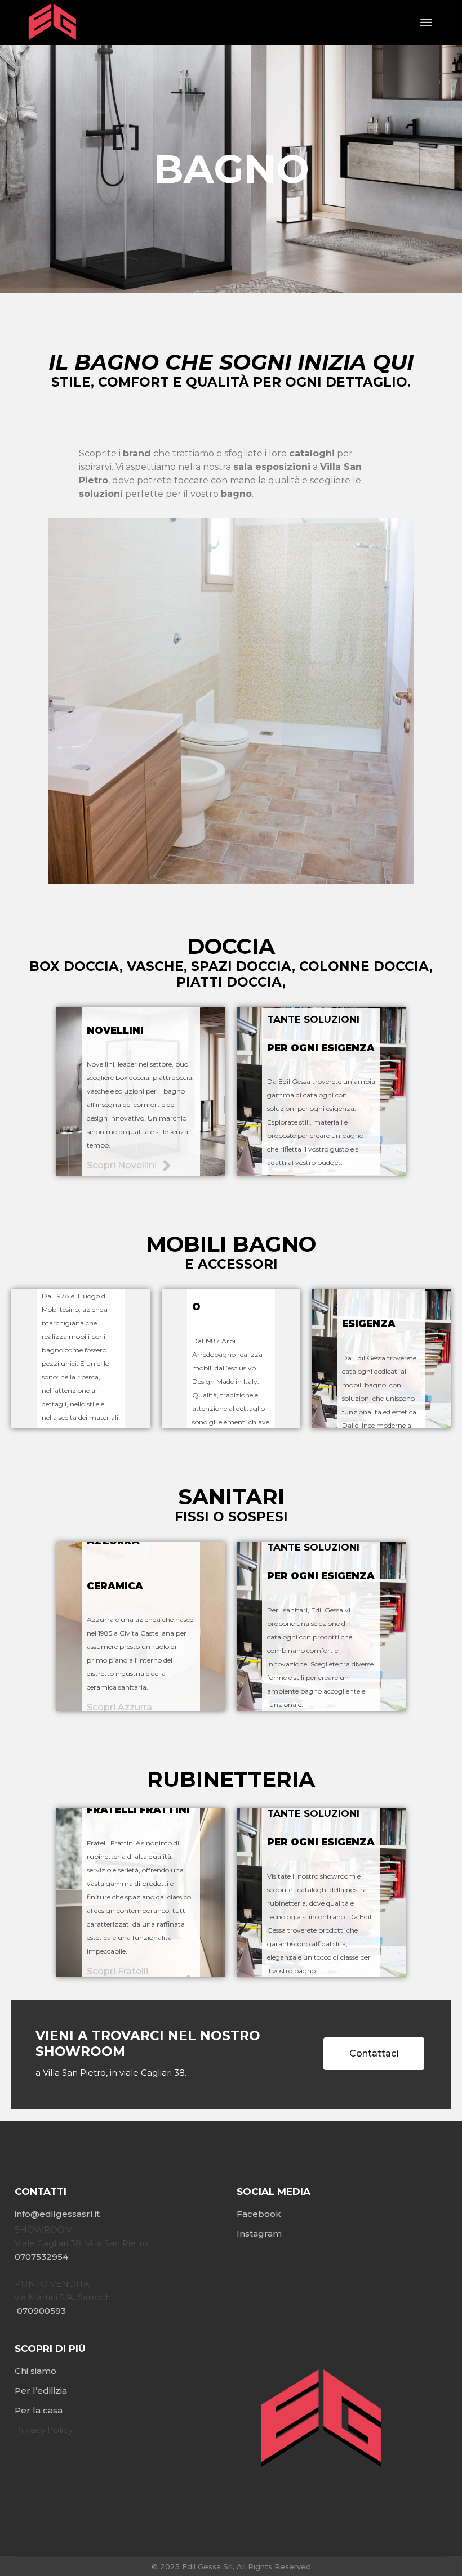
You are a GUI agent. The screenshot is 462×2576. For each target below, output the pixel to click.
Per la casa (39, 2410)
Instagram (259, 2234)
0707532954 (43, 2257)
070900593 (40, 2311)
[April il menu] (426, 23)
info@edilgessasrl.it (57, 2214)
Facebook (259, 2214)
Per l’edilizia (41, 2391)
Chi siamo (35, 2371)
